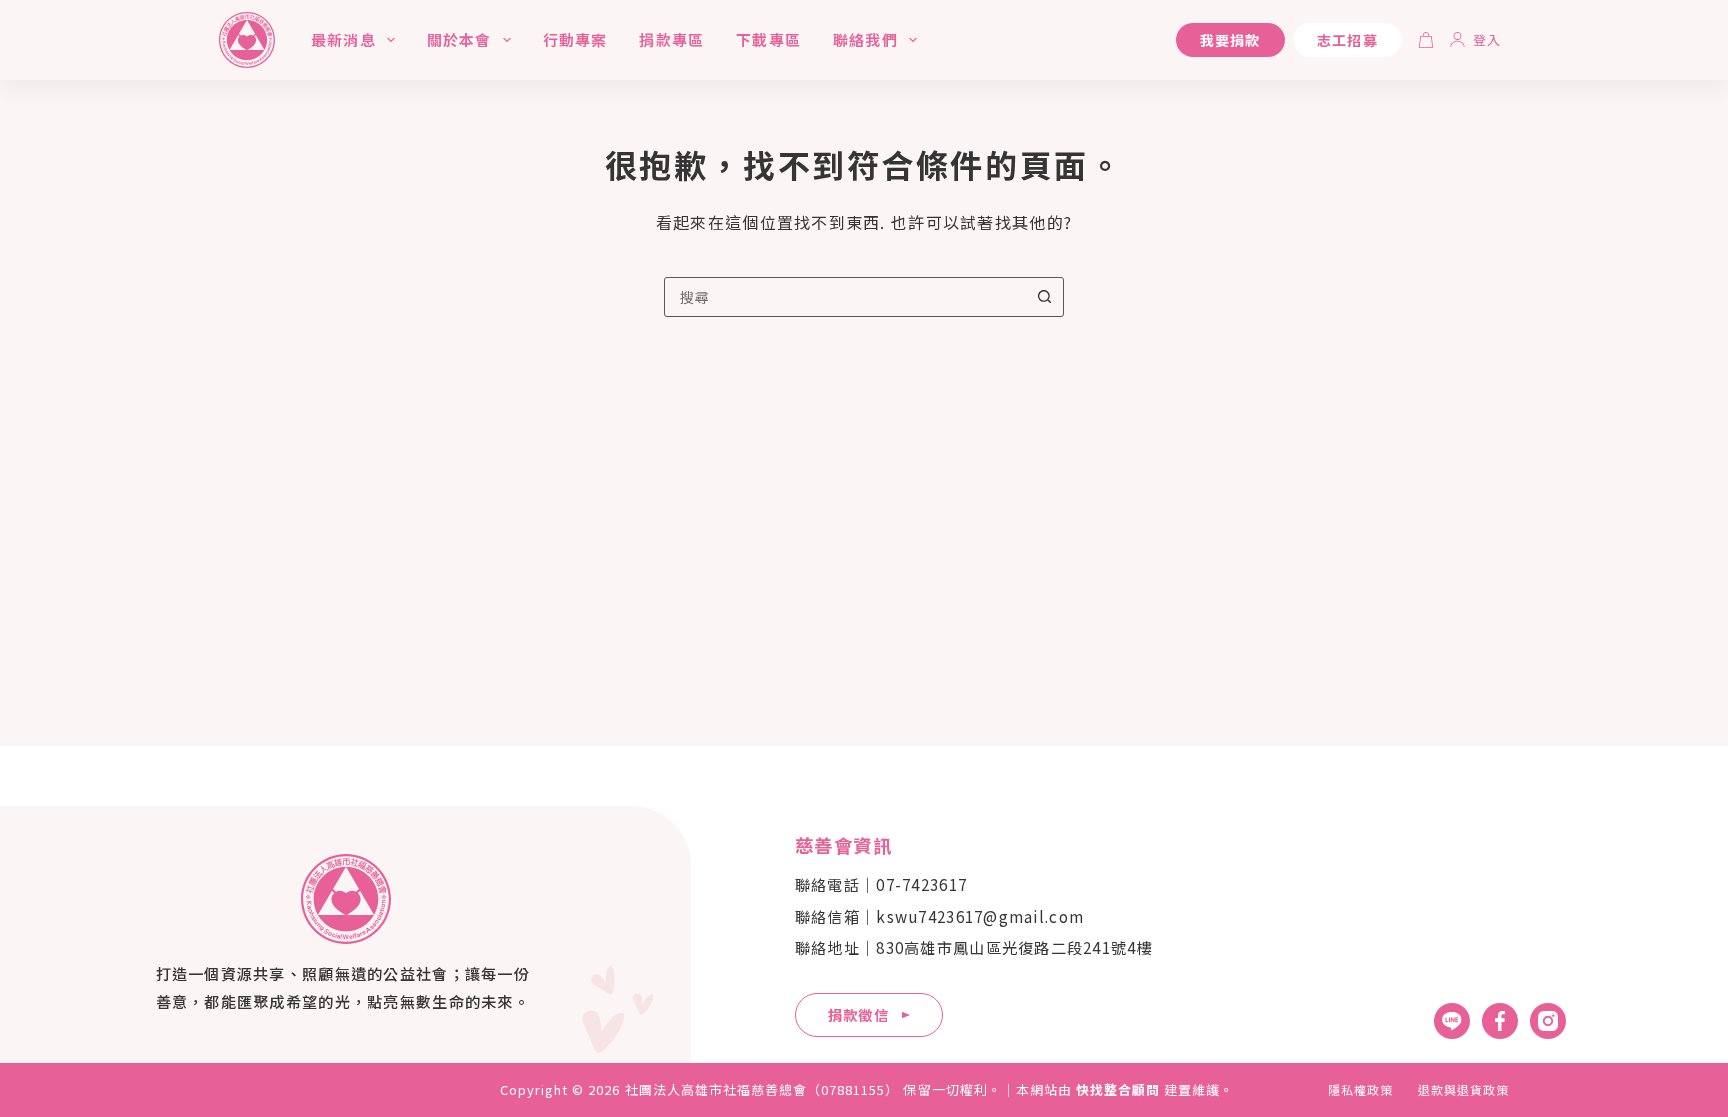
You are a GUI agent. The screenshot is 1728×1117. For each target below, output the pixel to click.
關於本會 (459, 39)
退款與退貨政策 (1463, 1090)
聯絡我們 (865, 39)
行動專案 (575, 39)
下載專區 (768, 39)
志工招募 (1347, 40)
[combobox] (845, 297)
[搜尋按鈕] (1044, 297)
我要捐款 (1230, 40)
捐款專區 (671, 39)
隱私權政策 (1360, 1090)
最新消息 (343, 39)
